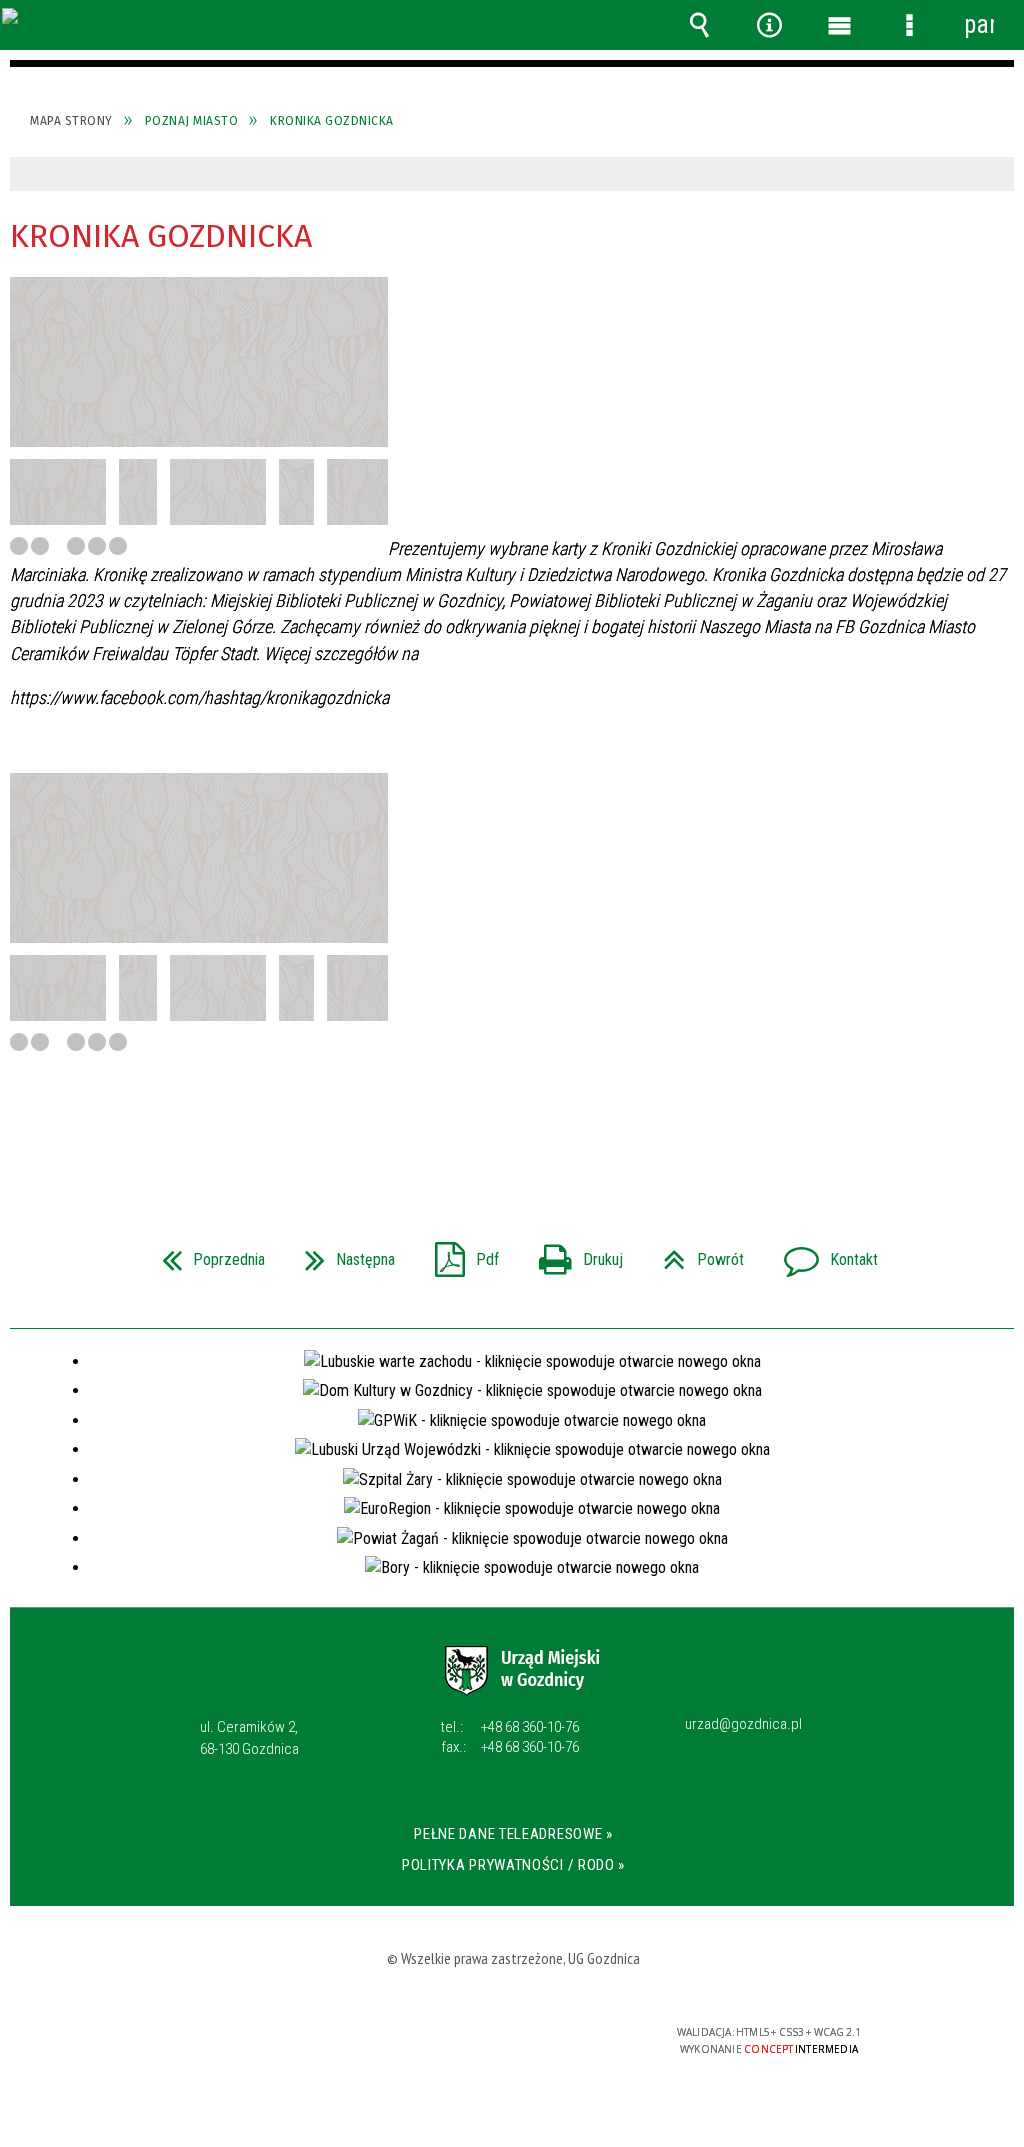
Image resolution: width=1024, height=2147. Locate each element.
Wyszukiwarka (699, 25)
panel (979, 24)
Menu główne (839, 25)
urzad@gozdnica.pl (743, 1725)
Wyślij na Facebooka (474, 1132)
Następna (342, 1253)
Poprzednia (205, 1253)
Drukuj (573, 1253)
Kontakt (823, 1253)
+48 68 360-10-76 (510, 1727)
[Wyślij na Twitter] (510, 1132)
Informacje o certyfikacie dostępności (252, 2045)
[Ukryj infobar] (996, 174)
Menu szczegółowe (909, 25)
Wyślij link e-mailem (546, 1132)
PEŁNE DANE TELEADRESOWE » (513, 1834)
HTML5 (480, 2040)
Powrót (695, 1253)
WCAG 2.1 (573, 2039)
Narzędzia (769, 25)
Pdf (459, 1253)
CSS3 (510, 2040)
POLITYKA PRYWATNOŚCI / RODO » (513, 1865)
